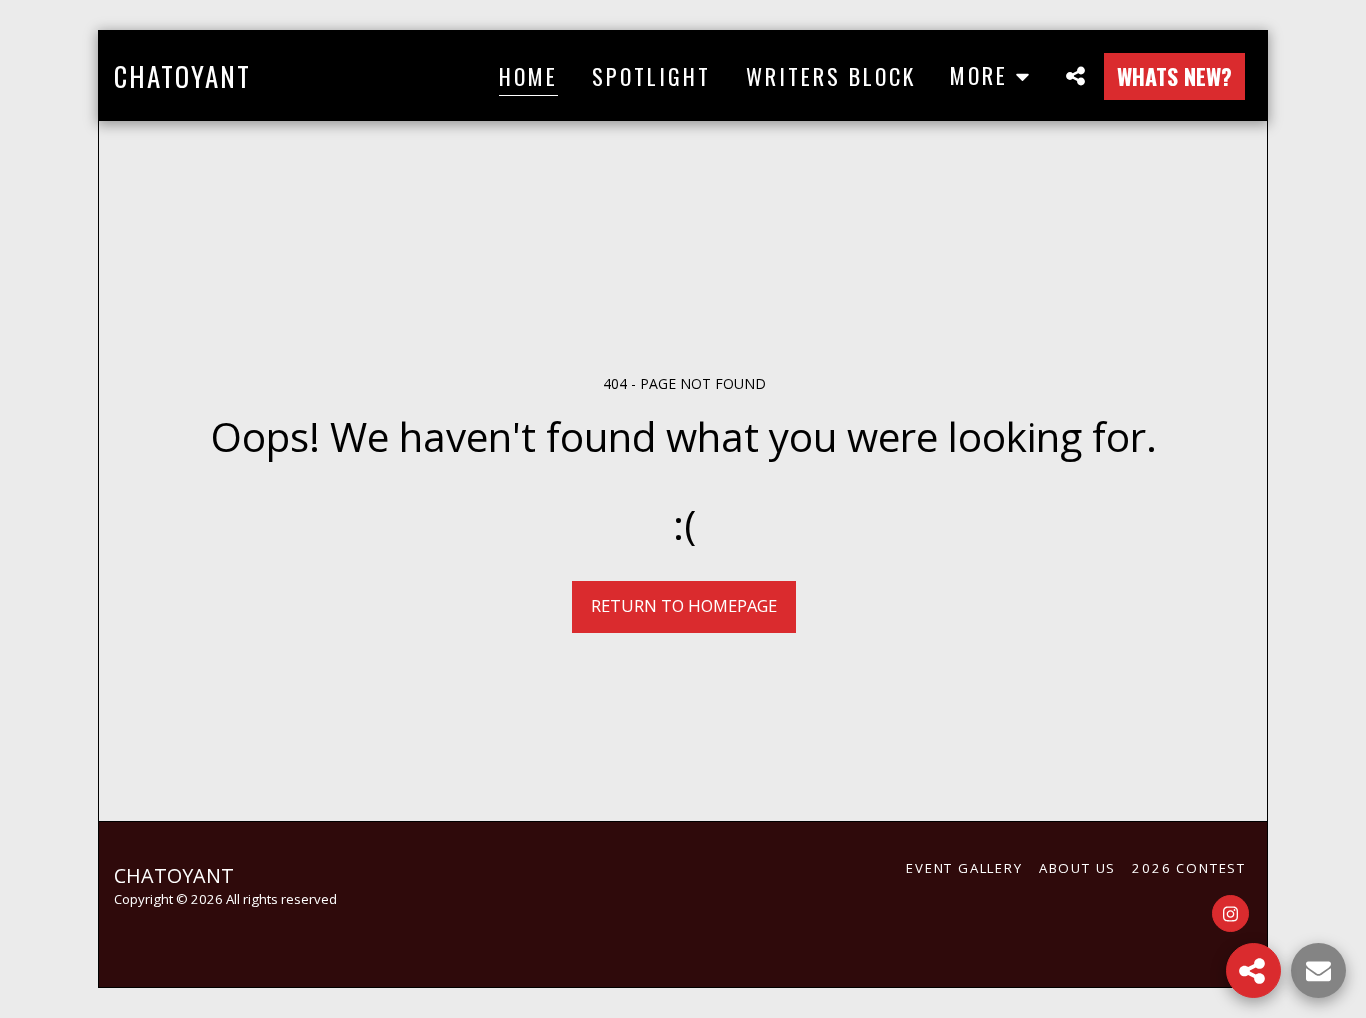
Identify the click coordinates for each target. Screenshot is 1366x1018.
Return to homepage (684, 605)
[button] (1075, 75)
